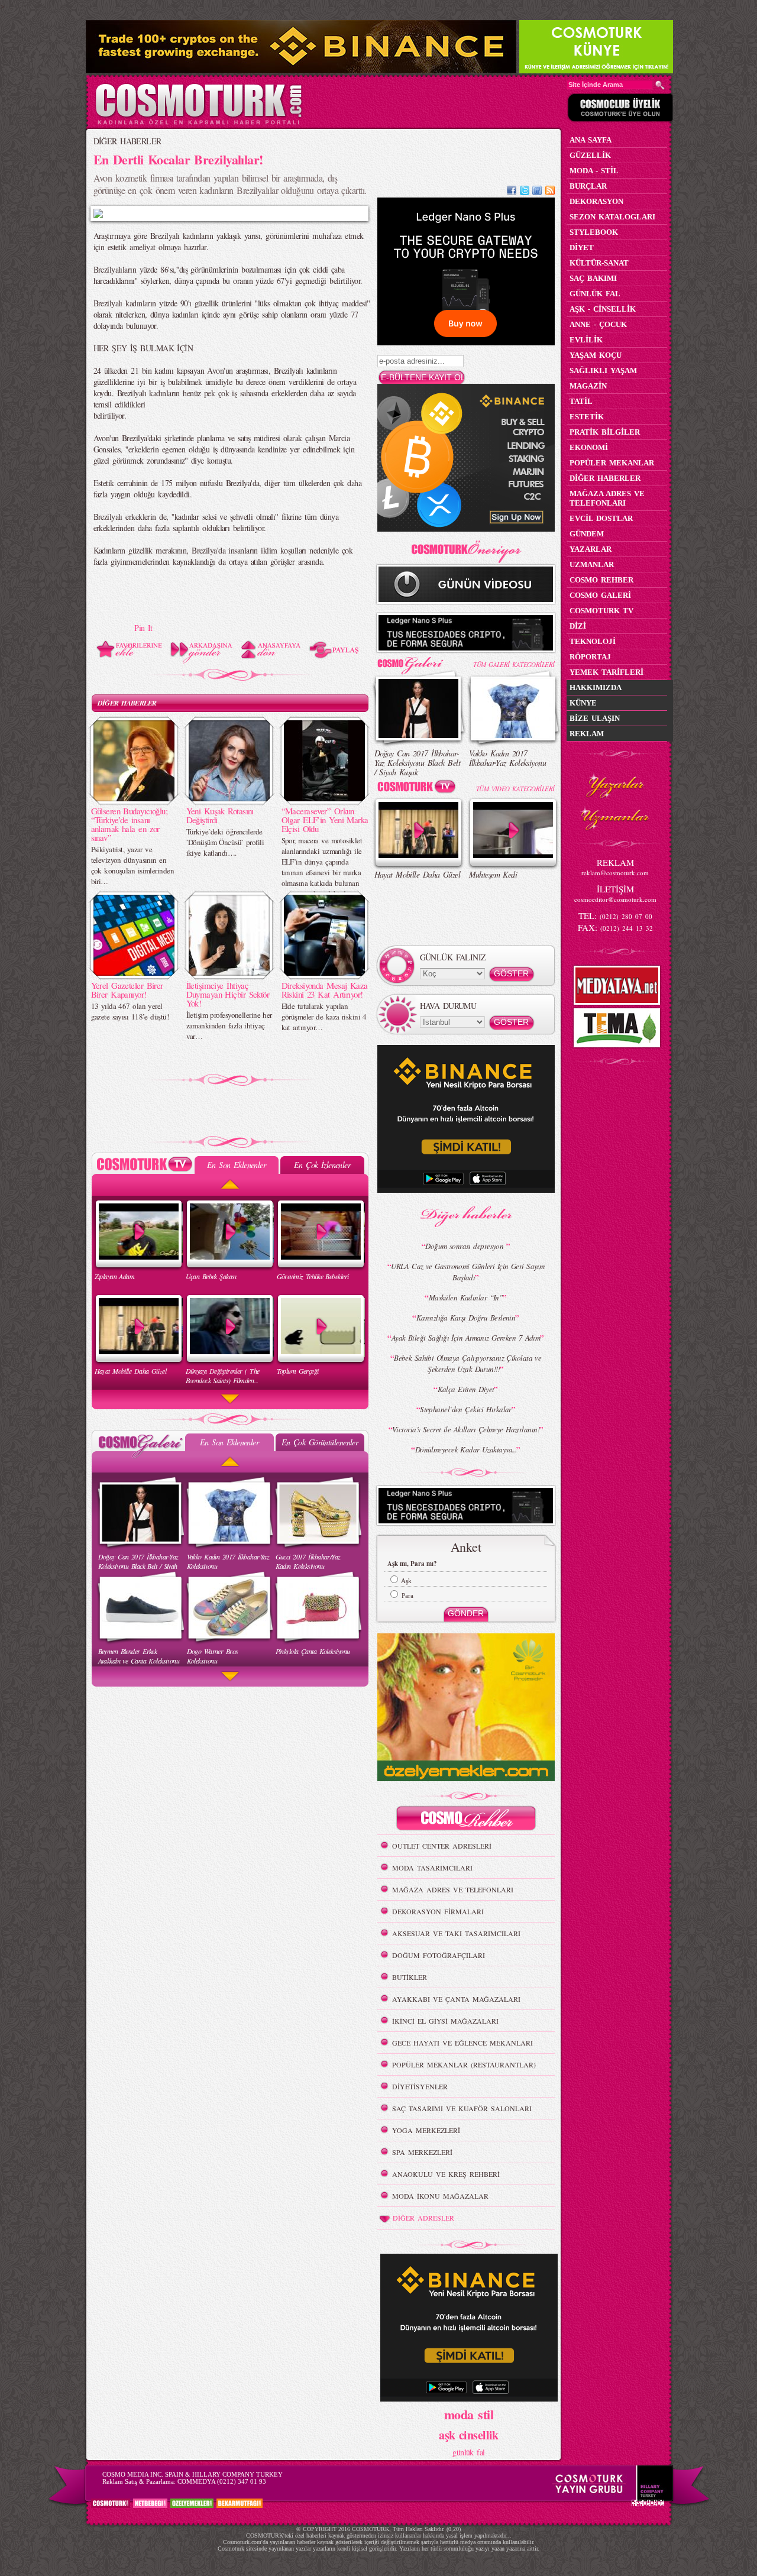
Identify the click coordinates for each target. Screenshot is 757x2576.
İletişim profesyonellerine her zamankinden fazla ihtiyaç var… (229, 1025)
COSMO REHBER (601, 580)
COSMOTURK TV (601, 611)
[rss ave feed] (550, 192)
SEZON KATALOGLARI (612, 217)
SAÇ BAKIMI (593, 278)
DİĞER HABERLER (127, 141)
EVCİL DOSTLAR (601, 518)
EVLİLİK (586, 340)
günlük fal (468, 2452)
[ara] (660, 85)
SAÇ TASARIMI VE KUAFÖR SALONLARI (462, 2108)
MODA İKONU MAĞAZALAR (440, 2196)
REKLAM (587, 734)
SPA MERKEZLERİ (422, 2152)
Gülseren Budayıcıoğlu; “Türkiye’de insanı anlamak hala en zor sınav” (130, 824)
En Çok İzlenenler (322, 1165)
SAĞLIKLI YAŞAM (603, 370)
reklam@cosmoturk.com (615, 873)
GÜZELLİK (590, 155)
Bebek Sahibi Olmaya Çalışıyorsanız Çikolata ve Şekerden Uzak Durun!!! (468, 1363)
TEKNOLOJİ (593, 641)
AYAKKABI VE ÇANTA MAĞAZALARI (456, 1999)
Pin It (143, 628)
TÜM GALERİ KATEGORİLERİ (514, 664)
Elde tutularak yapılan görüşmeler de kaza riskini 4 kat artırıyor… (324, 1017)
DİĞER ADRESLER (423, 2218)
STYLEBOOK (594, 232)
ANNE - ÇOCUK (598, 324)
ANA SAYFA (591, 140)
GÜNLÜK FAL (595, 294)
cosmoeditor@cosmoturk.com (615, 899)
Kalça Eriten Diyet (466, 1389)
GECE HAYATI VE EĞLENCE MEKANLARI (462, 2043)
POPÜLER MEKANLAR (612, 463)
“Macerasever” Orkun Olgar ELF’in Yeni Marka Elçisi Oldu (325, 820)
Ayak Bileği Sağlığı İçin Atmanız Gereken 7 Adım (466, 1338)
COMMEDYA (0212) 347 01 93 (222, 2481)
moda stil (469, 2414)
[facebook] (512, 192)
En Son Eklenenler (236, 1165)
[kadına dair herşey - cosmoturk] (198, 123)
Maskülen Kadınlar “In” (466, 1297)
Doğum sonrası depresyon (466, 1246)
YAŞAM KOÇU (596, 355)
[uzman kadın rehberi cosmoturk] (466, 1820)
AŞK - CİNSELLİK (603, 309)
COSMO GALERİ (600, 595)
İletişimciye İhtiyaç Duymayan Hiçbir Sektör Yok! (228, 994)
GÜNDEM (587, 534)
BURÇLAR (588, 186)
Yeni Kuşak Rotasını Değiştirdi (220, 815)
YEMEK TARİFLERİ (606, 672)
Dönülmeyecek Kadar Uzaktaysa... (466, 1449)
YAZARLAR (591, 549)
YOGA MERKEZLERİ (426, 2130)
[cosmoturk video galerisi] (419, 789)
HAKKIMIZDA (596, 687)
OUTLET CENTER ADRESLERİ (442, 1846)
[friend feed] (537, 192)
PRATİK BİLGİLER (605, 432)
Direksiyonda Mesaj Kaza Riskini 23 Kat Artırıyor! (325, 990)
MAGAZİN (588, 386)
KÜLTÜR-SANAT (599, 263)
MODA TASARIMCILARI (432, 1868)
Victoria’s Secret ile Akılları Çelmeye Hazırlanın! (466, 1429)
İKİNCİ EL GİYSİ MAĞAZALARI (445, 2021)
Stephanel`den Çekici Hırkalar (466, 1409)
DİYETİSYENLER (420, 2086)
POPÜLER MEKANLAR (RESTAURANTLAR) (464, 2064)
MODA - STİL (594, 171)
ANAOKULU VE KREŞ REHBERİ (446, 2174)
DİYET (582, 247)
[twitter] (525, 192)
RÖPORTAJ (590, 657)
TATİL (581, 401)
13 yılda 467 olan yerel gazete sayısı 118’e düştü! (130, 1011)
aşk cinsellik (469, 2435)
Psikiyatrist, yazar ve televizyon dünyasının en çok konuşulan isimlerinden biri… (132, 865)
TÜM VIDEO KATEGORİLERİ (515, 789)
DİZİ (578, 626)
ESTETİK (587, 417)
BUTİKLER (410, 1977)
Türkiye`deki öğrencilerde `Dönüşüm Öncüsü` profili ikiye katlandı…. (225, 842)
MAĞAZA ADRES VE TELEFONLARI (453, 1889)
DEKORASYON (596, 201)
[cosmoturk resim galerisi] (419, 661)
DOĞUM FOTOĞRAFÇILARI (439, 1955)
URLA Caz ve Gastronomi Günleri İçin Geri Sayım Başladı (468, 1272)
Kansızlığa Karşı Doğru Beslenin (466, 1318)
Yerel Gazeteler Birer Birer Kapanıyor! (127, 990)
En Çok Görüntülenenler (320, 1442)
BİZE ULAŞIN (595, 718)
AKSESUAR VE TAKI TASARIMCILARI (456, 1933)
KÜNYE (583, 703)
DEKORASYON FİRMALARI (438, 1911)
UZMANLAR (592, 564)
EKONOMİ (589, 447)
